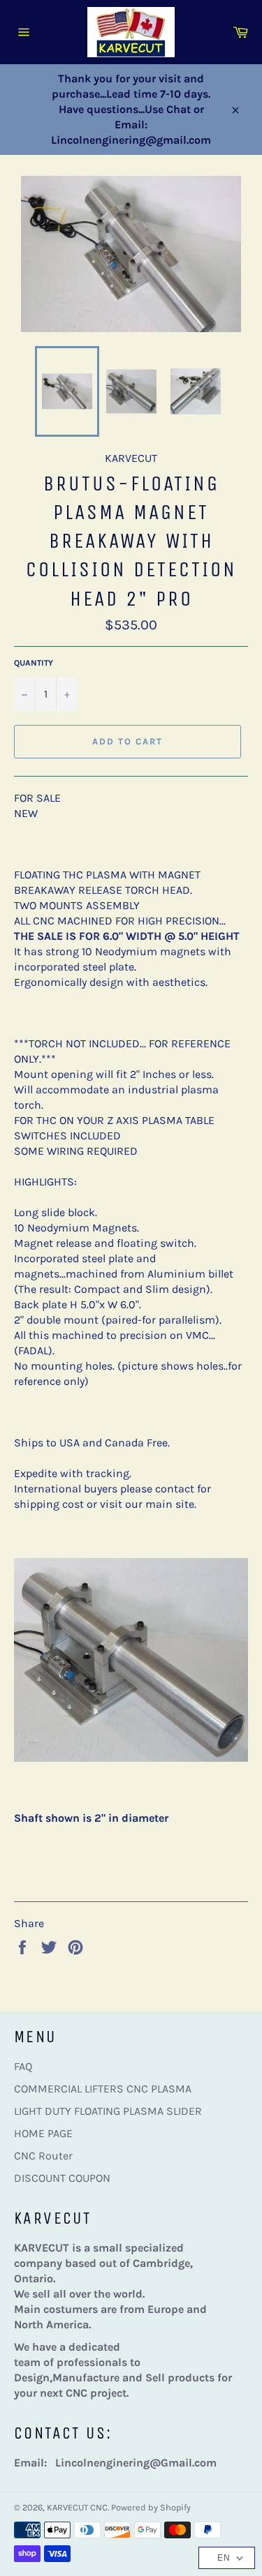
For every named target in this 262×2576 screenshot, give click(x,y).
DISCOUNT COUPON (62, 2178)
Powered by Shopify (151, 2507)
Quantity (34, 663)
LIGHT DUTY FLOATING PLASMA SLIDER (108, 2111)
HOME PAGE (43, 2133)
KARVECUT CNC (77, 2507)
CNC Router (43, 2156)
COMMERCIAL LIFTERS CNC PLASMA (103, 2089)
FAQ (23, 2066)
